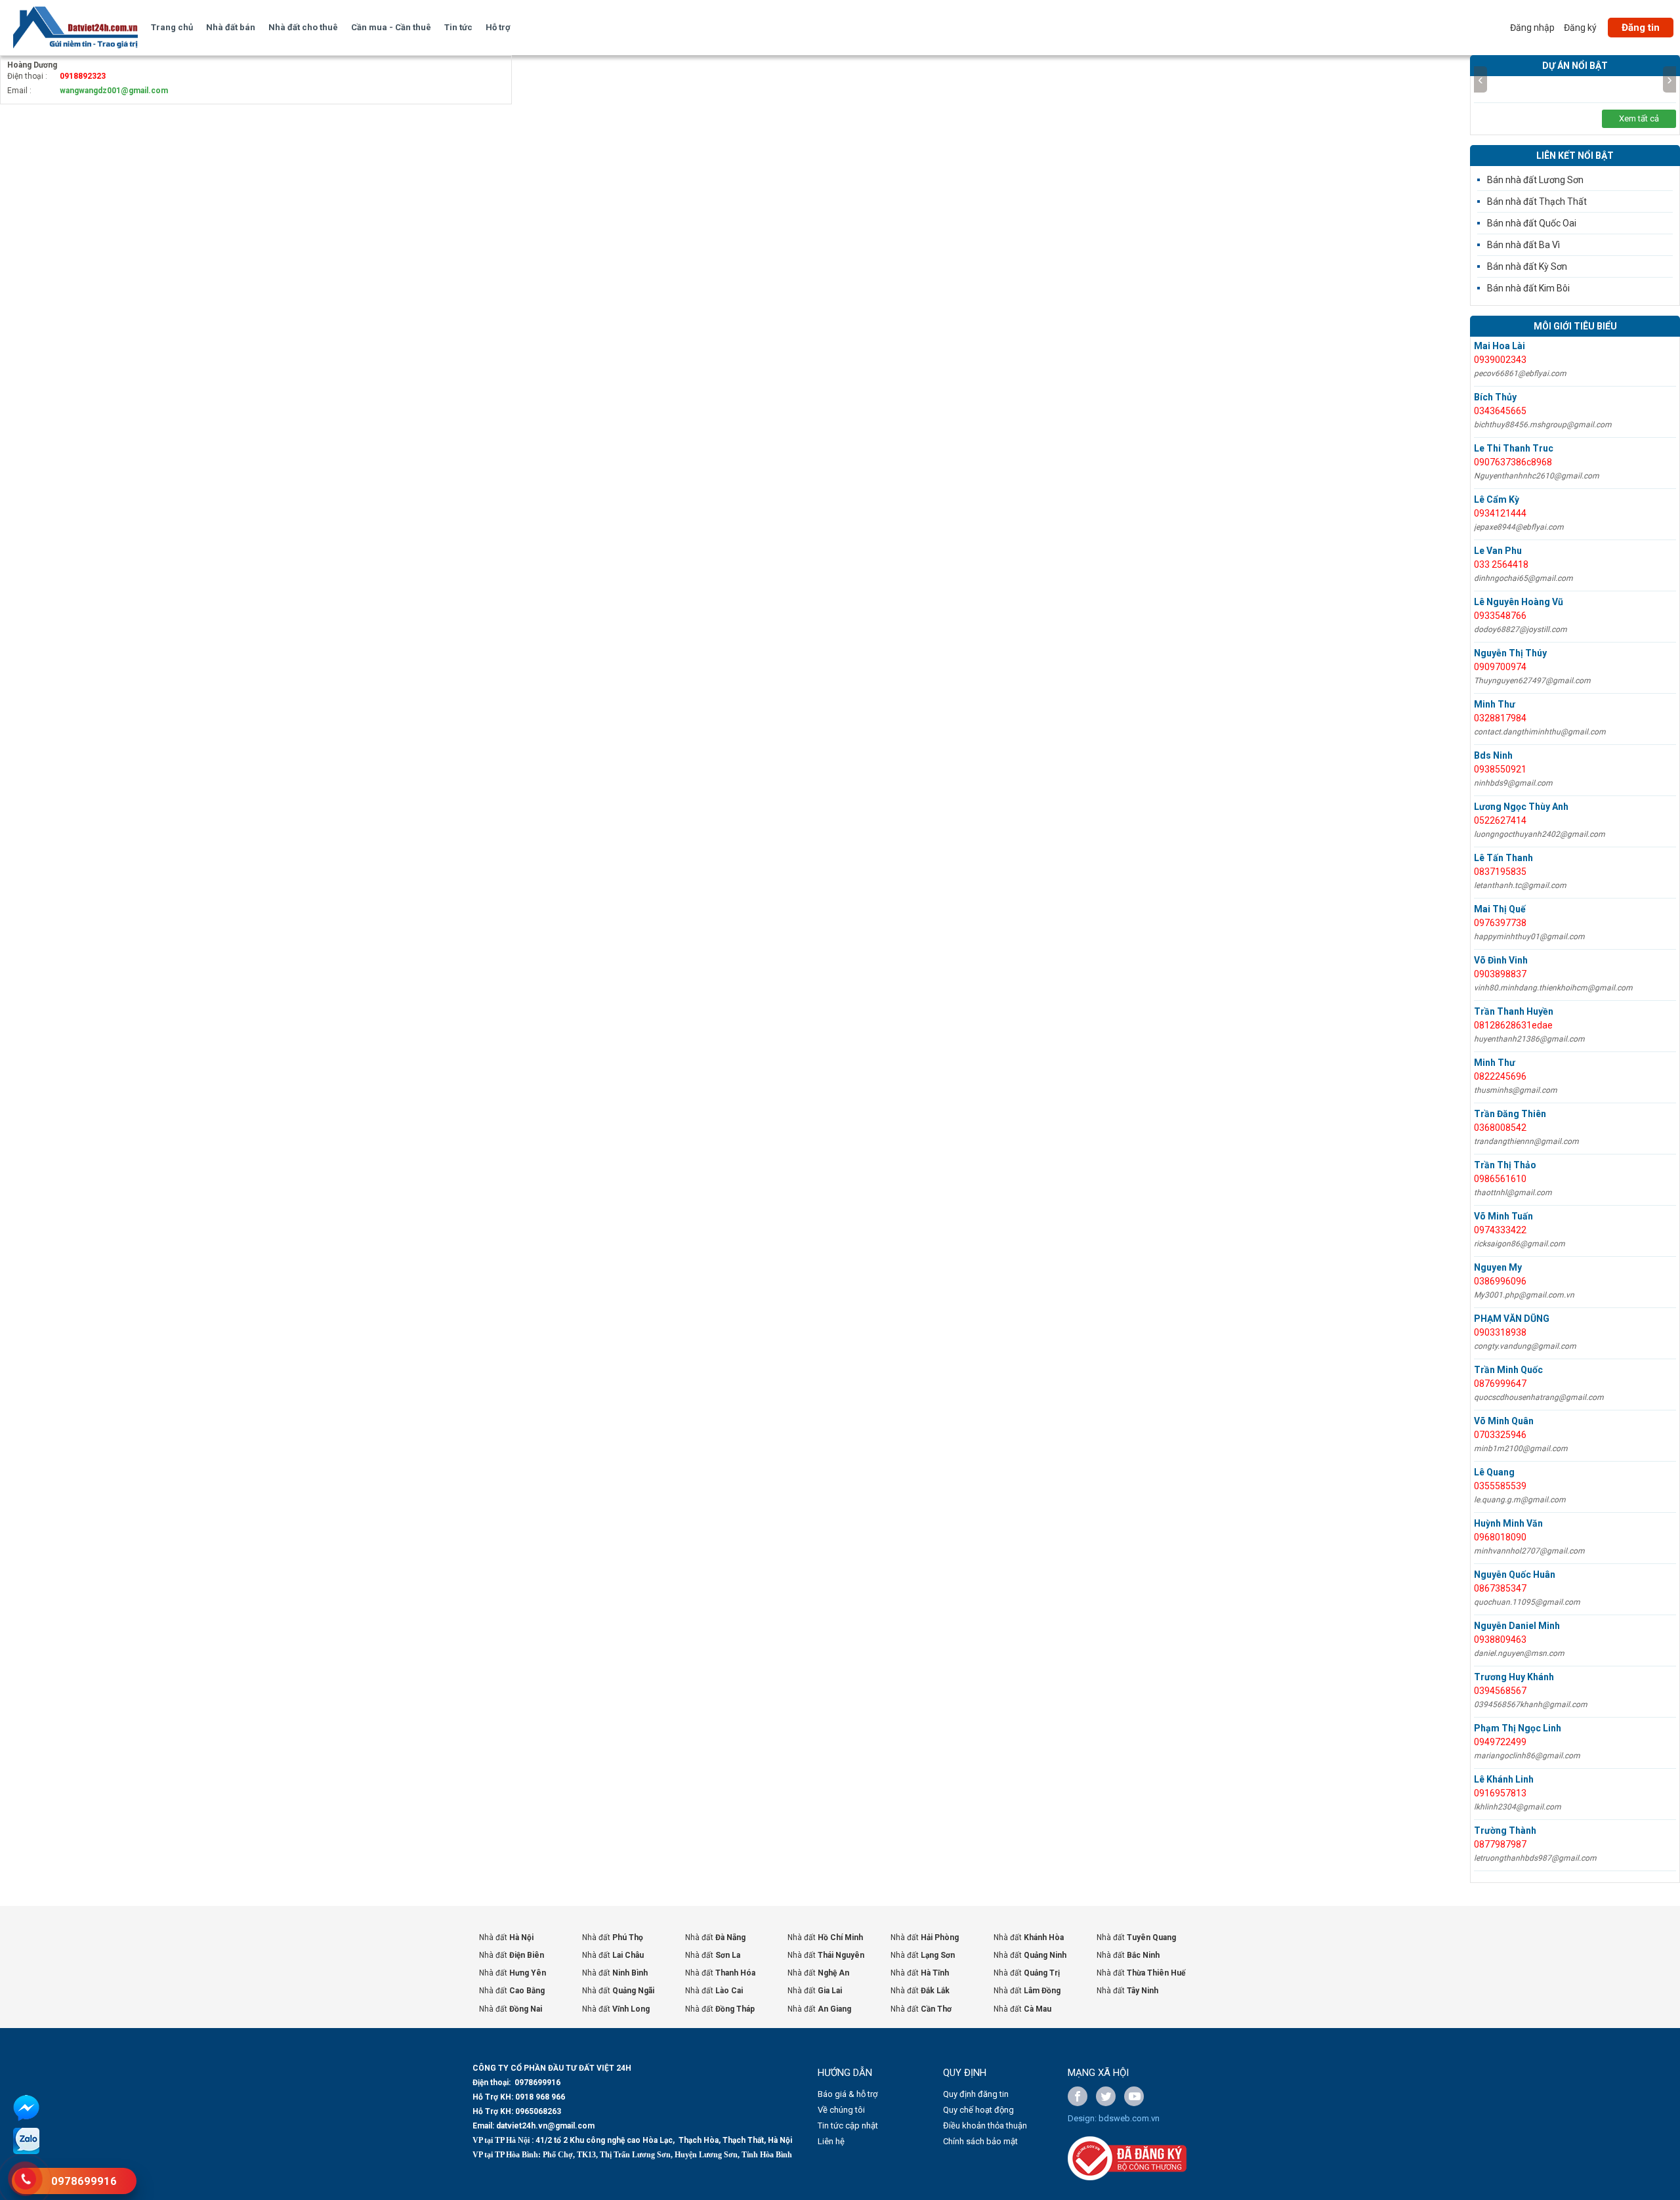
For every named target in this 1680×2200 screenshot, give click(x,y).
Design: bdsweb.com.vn (1114, 2118)
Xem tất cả (1639, 118)
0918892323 (83, 76)
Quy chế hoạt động (978, 2110)
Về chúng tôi (841, 2110)
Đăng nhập (1532, 28)
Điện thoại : (27, 76)
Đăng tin (1641, 28)
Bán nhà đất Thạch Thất (1537, 201)
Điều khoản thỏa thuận (985, 2126)
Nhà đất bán (231, 27)
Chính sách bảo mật (980, 2141)
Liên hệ (831, 2141)
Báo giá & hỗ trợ (848, 2094)
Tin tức (458, 27)
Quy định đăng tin (976, 2094)
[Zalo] (26, 2151)
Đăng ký (1580, 28)
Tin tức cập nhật (848, 2126)
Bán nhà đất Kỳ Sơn (1527, 266)
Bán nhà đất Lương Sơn (1535, 180)
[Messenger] (26, 2119)
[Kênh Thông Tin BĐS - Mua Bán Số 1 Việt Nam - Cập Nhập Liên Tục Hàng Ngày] (75, 28)
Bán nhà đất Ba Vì (1523, 245)
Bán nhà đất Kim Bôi (1528, 288)
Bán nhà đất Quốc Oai (1532, 223)
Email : (19, 91)
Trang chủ (172, 27)
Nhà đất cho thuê (303, 27)
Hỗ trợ (498, 27)
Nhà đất (506, 1937)
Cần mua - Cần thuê (391, 27)
